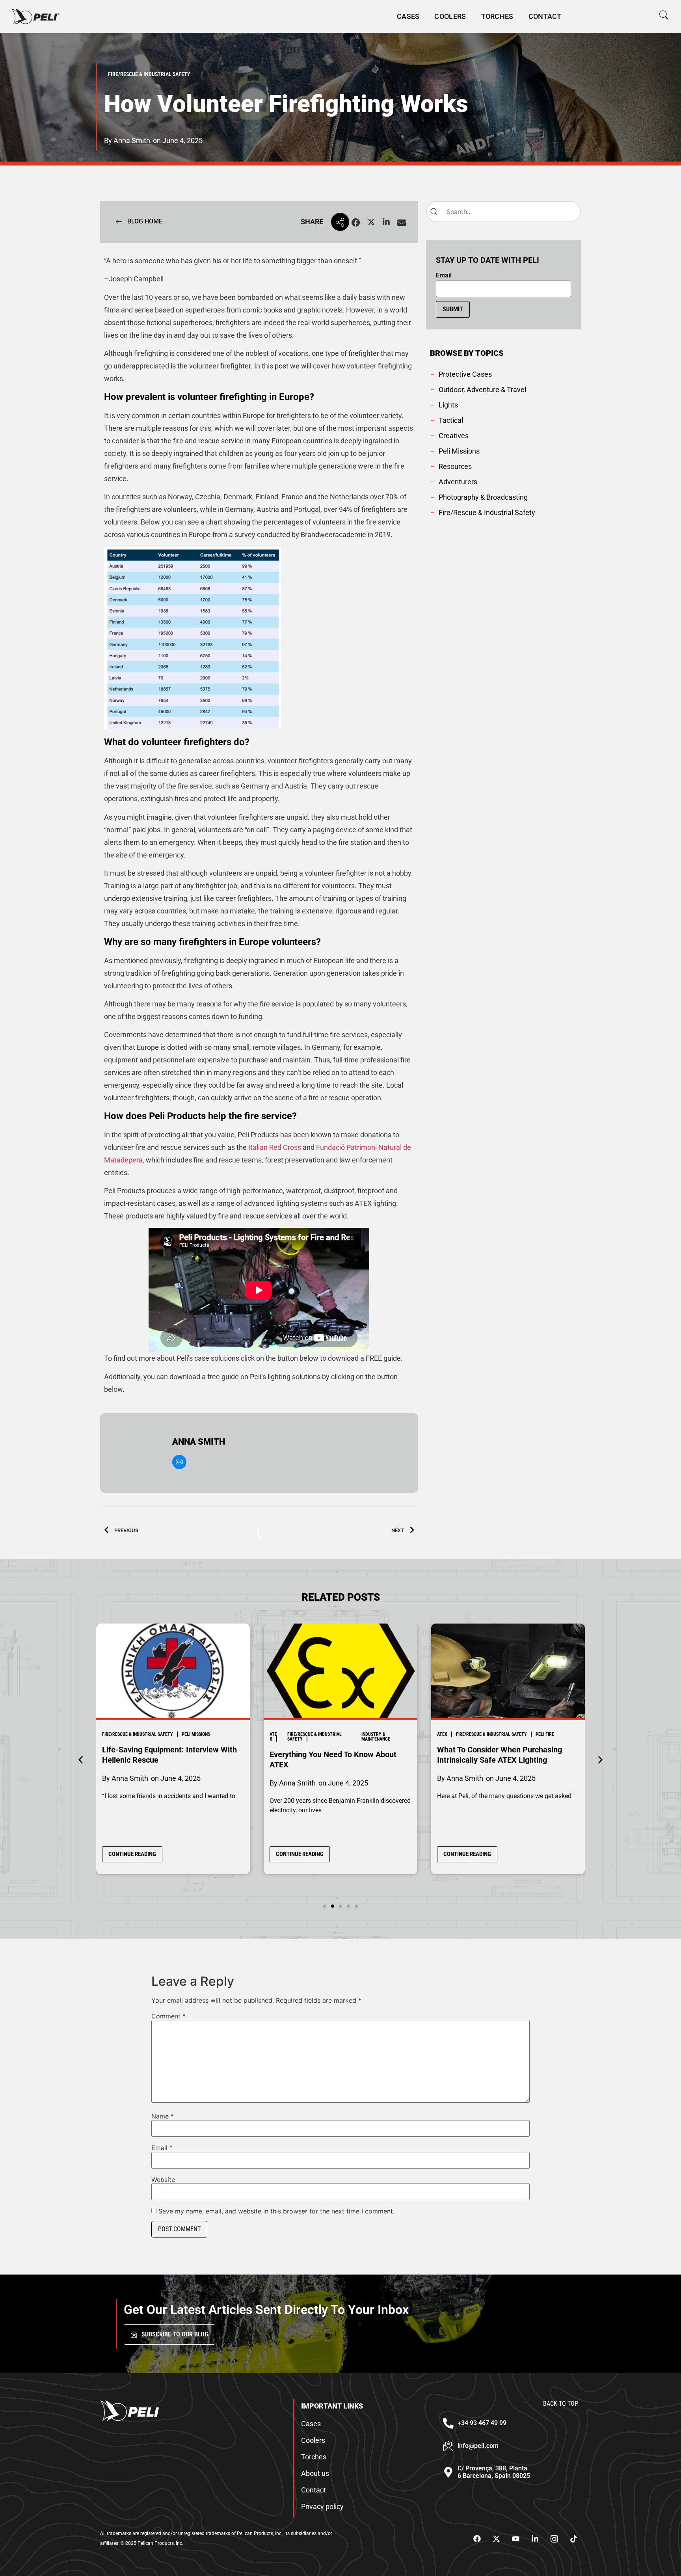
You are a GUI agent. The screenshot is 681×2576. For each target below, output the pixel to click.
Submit (453, 309)
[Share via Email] (402, 223)
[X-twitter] (496, 2539)
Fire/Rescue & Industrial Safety (147, 1737)
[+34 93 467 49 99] (448, 2423)
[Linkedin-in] (535, 2539)
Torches (497, 16)
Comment (168, 2016)
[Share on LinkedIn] (386, 223)
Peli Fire (377, 1734)
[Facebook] (477, 2539)
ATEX (106, 1737)
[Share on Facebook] (356, 223)
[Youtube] (515, 2539)
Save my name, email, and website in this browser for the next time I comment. (276, 2211)
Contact (545, 16)
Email (444, 275)
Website (163, 2180)
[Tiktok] (573, 2539)
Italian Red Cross (275, 1147)
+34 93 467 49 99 (482, 2423)
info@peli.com (478, 2446)
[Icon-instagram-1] (554, 2539)
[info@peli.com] (448, 2446)
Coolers (450, 16)
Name (163, 2116)
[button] (664, 15)
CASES (408, 16)
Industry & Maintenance (208, 1737)
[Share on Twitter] (371, 223)
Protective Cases (536, 1734)
